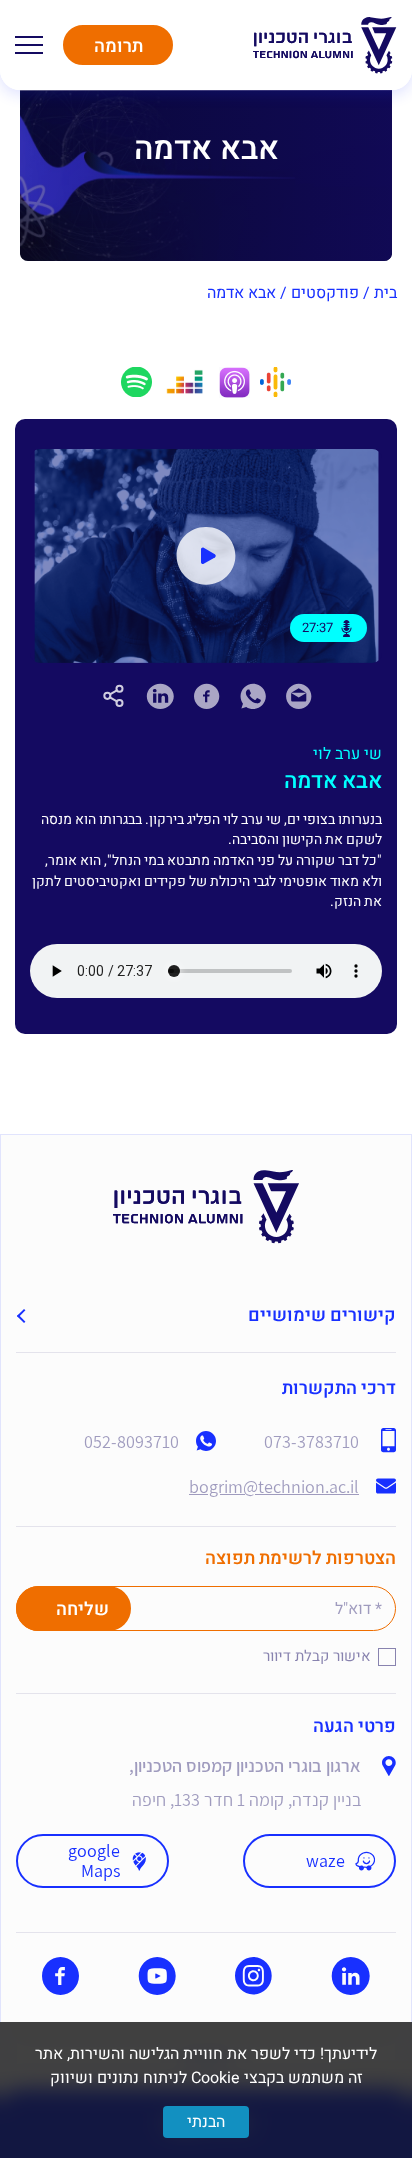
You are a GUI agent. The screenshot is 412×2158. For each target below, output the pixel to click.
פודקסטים (325, 293)
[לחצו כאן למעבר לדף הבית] (206, 1181)
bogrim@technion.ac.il (274, 1487)
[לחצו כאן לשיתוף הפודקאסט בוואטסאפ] (253, 703)
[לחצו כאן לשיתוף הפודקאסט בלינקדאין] (160, 696)
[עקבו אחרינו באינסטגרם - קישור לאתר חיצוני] (253, 1976)
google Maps (94, 1860)
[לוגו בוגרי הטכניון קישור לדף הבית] (325, 45)
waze (325, 1860)
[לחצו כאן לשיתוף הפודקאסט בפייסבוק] (207, 696)
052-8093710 (131, 1442)
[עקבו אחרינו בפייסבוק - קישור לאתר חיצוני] (60, 1976)
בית (385, 293)
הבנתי (206, 2122)
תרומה (118, 46)
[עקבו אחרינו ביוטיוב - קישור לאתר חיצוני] (157, 1976)
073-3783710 (311, 1442)
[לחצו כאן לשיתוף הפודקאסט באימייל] (299, 703)
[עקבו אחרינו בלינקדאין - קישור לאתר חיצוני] (350, 1976)
